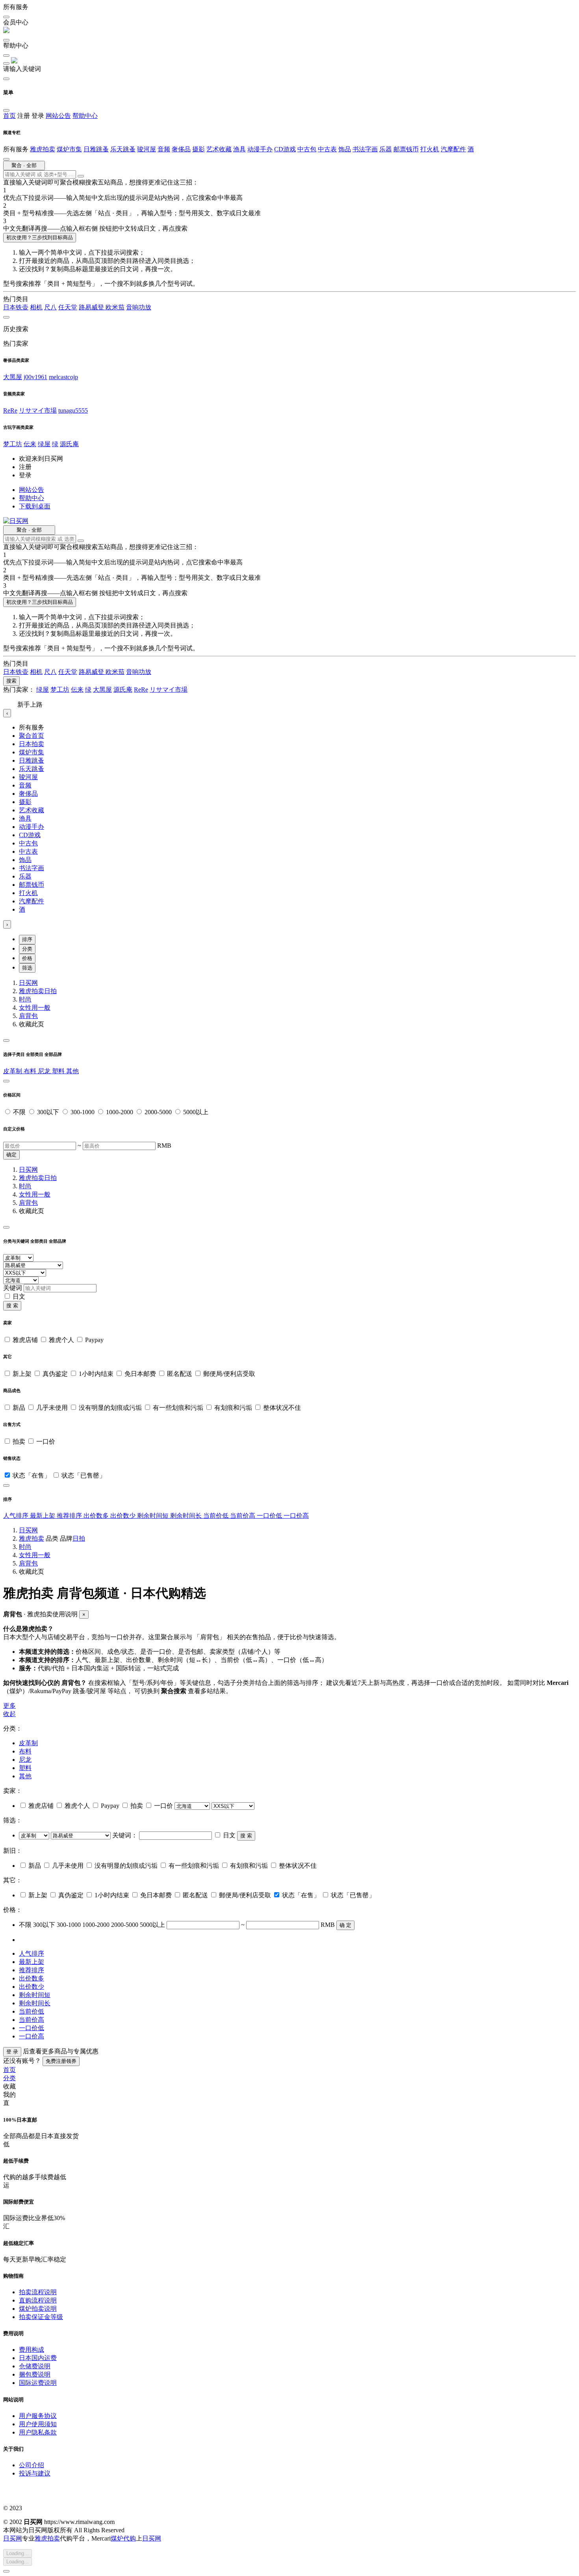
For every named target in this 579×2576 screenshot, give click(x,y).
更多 (9, 1706)
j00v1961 (35, 377)
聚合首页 (32, 736)
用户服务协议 (38, 2416)
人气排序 (17, 1516)
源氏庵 (69, 444)
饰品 (345, 149)
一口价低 (270, 1516)
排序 (27, 939)
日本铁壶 (16, 307)
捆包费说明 (35, 2374)
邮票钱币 (406, 149)
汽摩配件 (453, 149)
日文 (19, 1296)
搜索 (11, 681)
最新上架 (43, 1516)
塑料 (59, 1071)
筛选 (27, 968)
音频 (164, 149)
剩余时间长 (187, 1516)
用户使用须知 (38, 2424)
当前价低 (217, 1516)
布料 (31, 1071)
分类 (27, 949)
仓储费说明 (35, 2366)
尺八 (50, 307)
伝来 (30, 444)
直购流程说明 (38, 2300)
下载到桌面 (35, 506)
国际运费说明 (38, 2383)
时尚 (25, 999)
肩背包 (28, 1016)
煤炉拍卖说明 (38, 2309)
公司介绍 (32, 2465)
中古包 (307, 149)
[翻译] (81, 176)
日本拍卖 (32, 744)
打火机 (430, 149)
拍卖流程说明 (38, 2292)
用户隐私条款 (38, 2432)
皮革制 (13, 1071)
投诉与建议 (35, 2473)
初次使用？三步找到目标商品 (40, 237)
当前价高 (243, 1516)
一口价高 (296, 1516)
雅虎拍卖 (43, 149)
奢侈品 (181, 149)
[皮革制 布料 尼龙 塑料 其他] (35, 1835)
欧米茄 (115, 307)
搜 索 (12, 1306)
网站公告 (58, 116)
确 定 (345, 1925)
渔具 (239, 149)
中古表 (327, 149)
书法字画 (365, 149)
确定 (11, 1155)
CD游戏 (285, 149)
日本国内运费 (38, 2358)
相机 (36, 307)
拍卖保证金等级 (41, 2317)
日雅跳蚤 (96, 149)
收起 (9, 1714)
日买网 (28, 983)
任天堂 (68, 307)
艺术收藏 (219, 149)
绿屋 (44, 444)
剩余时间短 (154, 1516)
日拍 (50, 991)
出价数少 (124, 1516)
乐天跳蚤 (123, 149)
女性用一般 (35, 1008)
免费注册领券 (61, 2061)
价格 (27, 958)
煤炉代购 (123, 2538)
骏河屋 (147, 149)
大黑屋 (13, 377)
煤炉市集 (69, 149)
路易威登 (92, 307)
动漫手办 (260, 149)
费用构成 (32, 2350)
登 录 (12, 2052)
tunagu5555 (73, 410)
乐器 (386, 149)
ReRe (10, 410)
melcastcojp (63, 377)
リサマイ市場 (38, 410)
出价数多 (97, 1516)
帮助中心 (85, 116)
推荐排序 (70, 1516)
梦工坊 (13, 444)
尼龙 (45, 1071)
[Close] (6, 1040)
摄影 (199, 149)
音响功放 (139, 307)
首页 (9, 116)
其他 (72, 1071)
